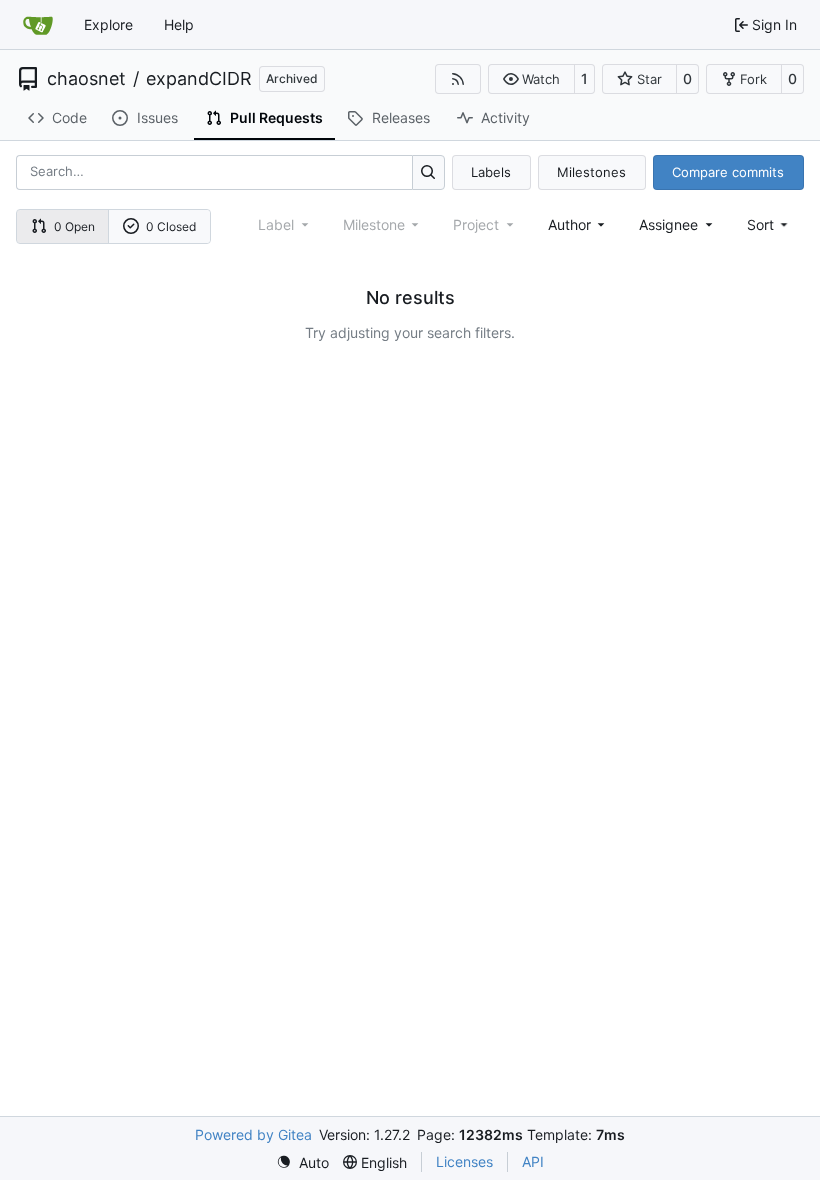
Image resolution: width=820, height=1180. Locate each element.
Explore (108, 24)
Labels (491, 172)
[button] (531, 79)
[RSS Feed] (458, 79)
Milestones (591, 172)
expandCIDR (199, 79)
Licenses (464, 1161)
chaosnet (86, 79)
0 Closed (171, 226)
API (533, 1161)
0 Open (74, 226)
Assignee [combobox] (668, 224)
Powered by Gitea (253, 1134)
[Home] (38, 25)
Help (179, 24)
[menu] (769, 224)
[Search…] (428, 172)
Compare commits (728, 172)
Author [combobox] (569, 224)
